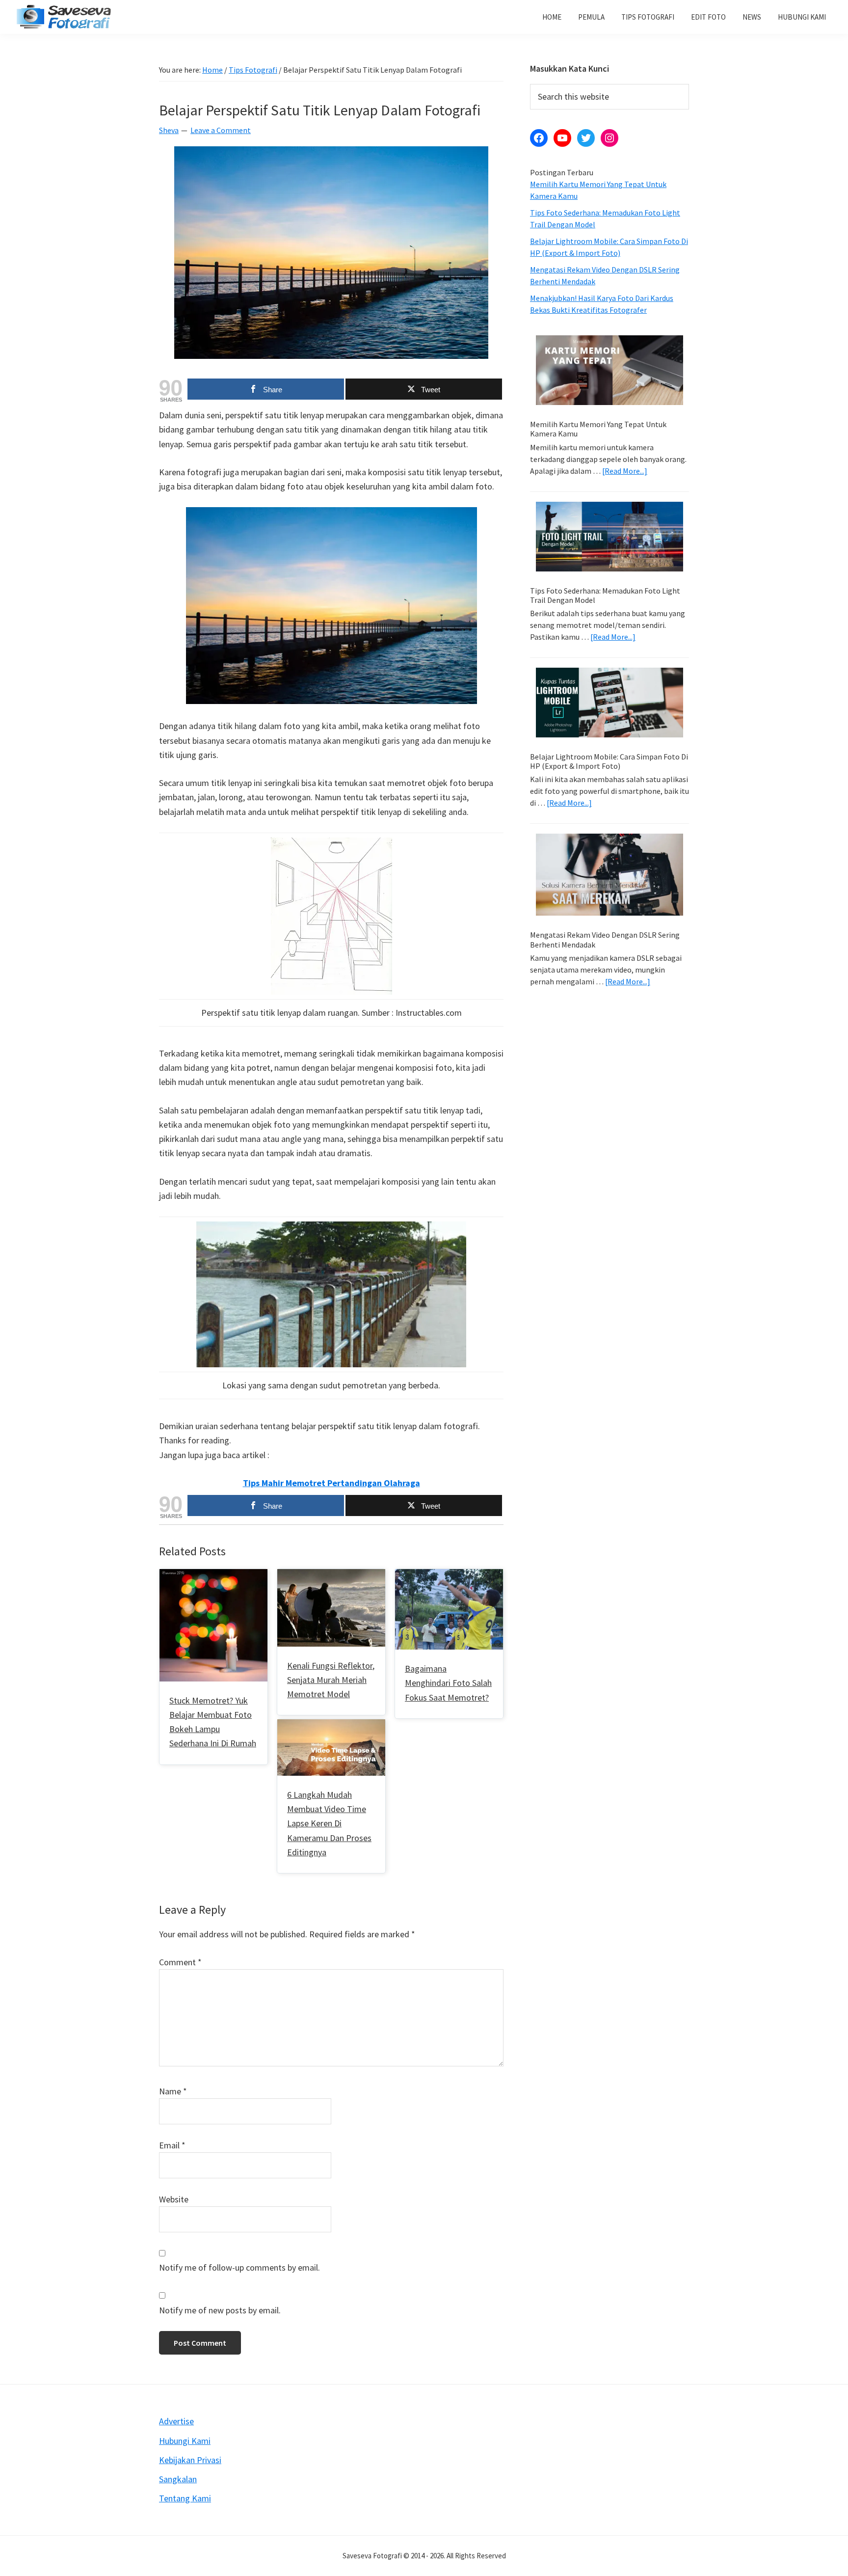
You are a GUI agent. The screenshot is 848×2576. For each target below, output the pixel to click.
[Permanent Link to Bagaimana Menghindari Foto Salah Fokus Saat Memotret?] (449, 1576)
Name (173, 2091)
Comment (180, 1962)
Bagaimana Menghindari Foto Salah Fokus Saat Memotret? (448, 1683)
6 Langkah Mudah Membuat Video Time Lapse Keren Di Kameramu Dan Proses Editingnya (329, 1823)
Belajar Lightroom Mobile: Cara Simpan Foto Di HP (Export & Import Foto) (609, 761)
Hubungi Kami (185, 2441)
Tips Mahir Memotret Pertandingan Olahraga (331, 1483)
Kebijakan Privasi (190, 2460)
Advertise (176, 2421)
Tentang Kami (185, 2498)
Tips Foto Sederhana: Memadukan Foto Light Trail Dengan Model (605, 595)
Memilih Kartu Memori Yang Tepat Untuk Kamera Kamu (598, 429)
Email (172, 2145)
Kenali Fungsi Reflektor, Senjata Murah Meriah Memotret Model (331, 1680)
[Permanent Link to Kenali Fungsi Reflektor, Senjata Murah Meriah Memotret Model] (331, 1576)
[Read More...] (625, 471)
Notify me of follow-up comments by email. (239, 2267)
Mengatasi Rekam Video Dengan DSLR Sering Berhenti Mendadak (605, 939)
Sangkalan (178, 2479)
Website (174, 2199)
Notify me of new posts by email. (220, 2310)
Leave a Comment (221, 130)
